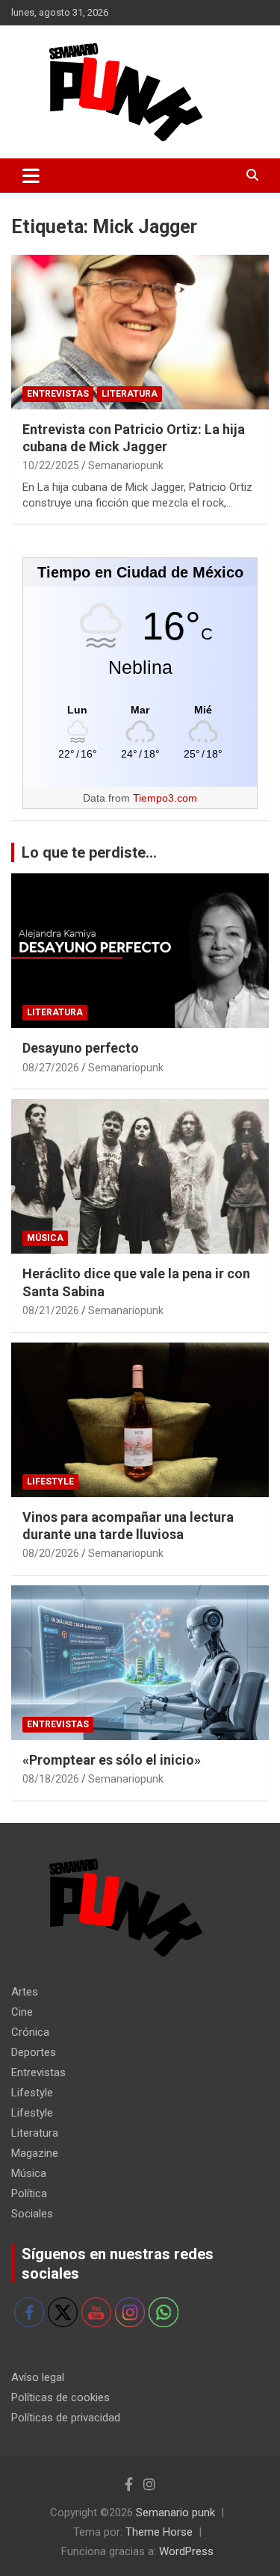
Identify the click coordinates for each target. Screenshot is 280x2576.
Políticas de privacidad (66, 2418)
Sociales (32, 2214)
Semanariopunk (126, 465)
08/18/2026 (51, 1779)
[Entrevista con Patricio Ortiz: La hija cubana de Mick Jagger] (140, 332)
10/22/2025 (51, 465)
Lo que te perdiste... (89, 852)
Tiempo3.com (165, 798)
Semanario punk (175, 2512)
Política (29, 2193)
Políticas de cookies (60, 2397)
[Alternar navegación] (31, 176)
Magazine (35, 2153)
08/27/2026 (51, 1068)
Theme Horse (159, 2532)
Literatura (130, 394)
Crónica (30, 2032)
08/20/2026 (51, 1553)
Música (45, 1238)
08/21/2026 (51, 1310)
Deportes (34, 2052)
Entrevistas (58, 394)
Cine (22, 2012)
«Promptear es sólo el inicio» (112, 1760)
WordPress (186, 2551)
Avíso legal (38, 2377)
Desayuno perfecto (81, 1048)
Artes (25, 1992)
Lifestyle (50, 1481)
